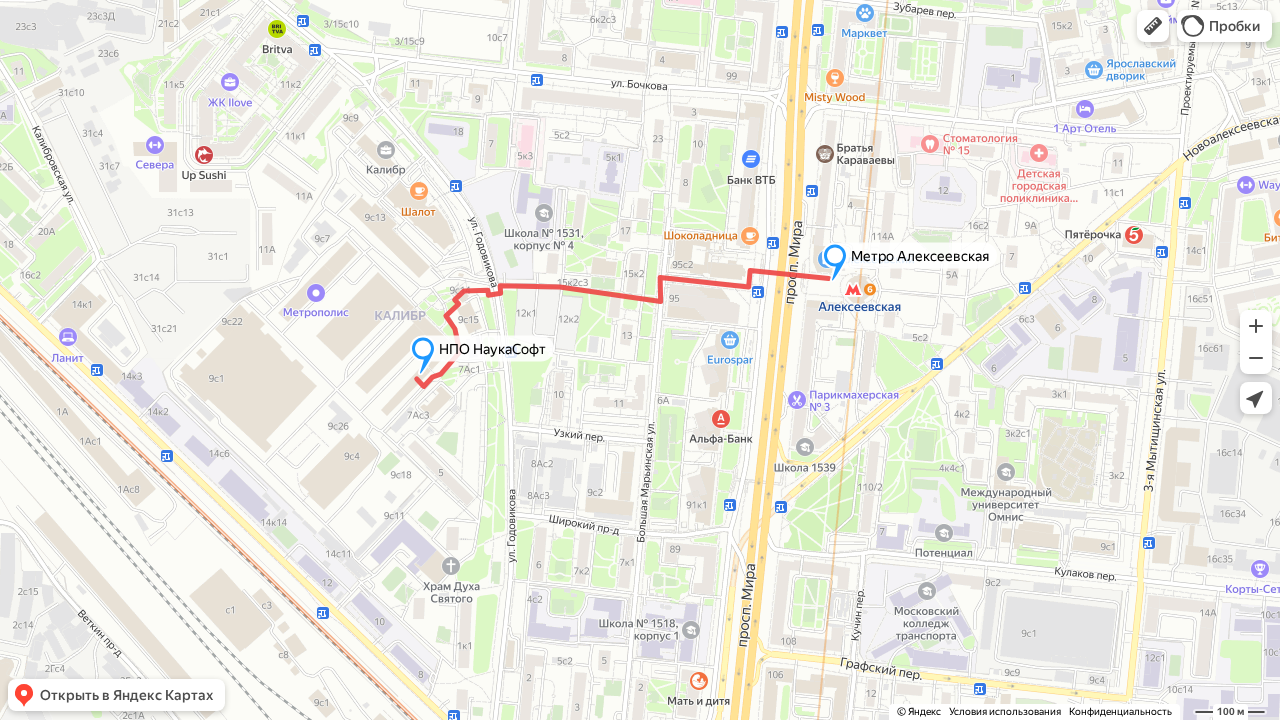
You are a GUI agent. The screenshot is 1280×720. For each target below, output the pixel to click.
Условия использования (1005, 711)
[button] (1153, 26)
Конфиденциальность (1120, 711)
